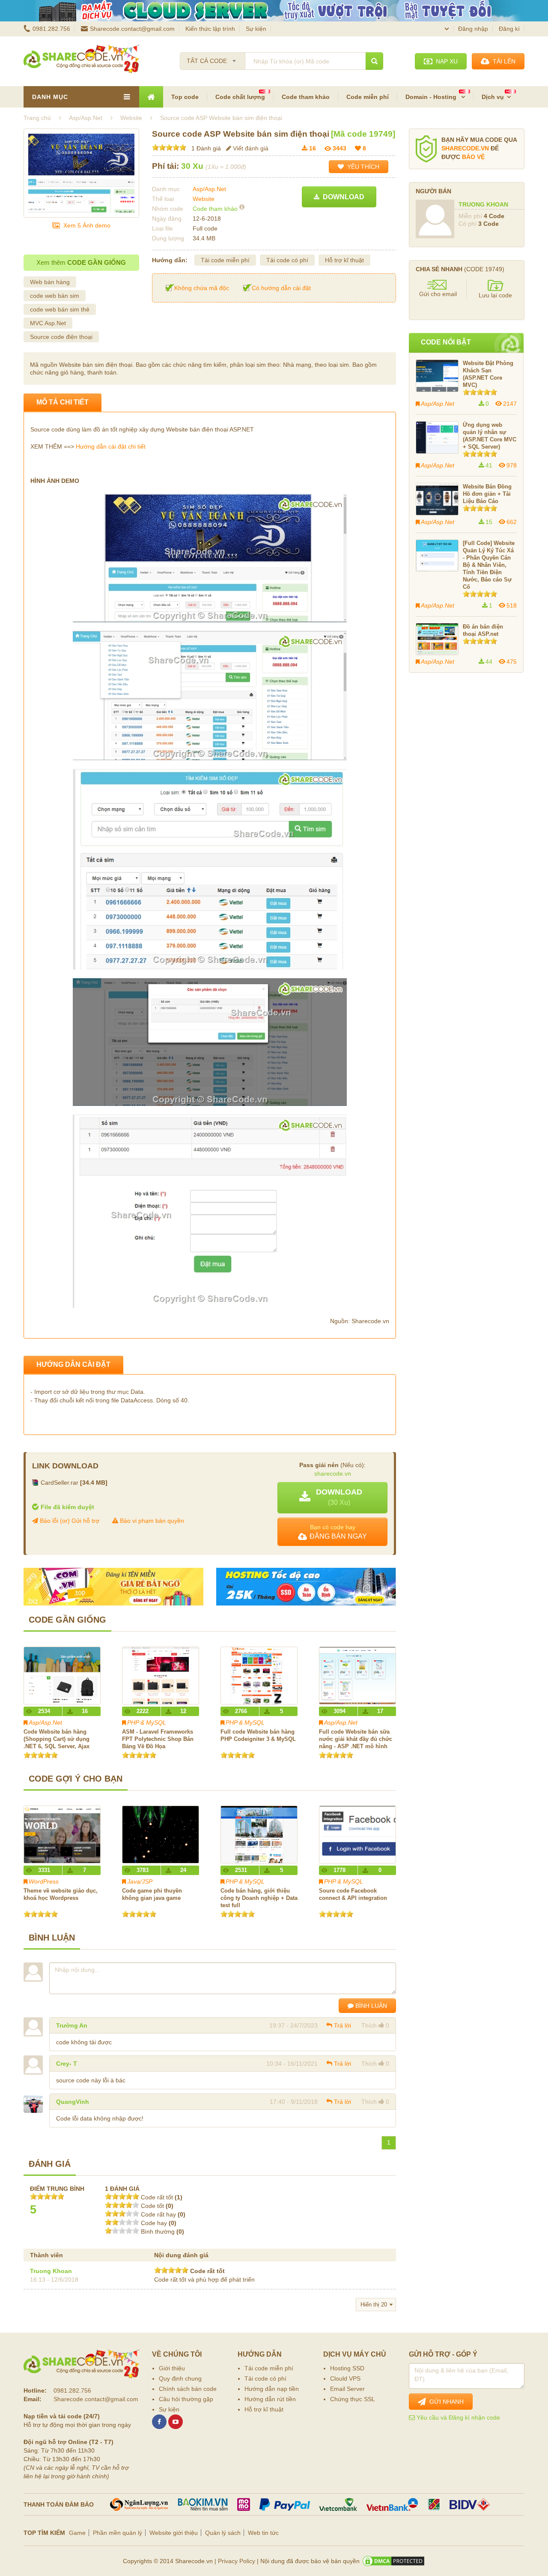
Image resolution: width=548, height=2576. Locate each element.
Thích (369, 2025)
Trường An (72, 2025)
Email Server (347, 2389)
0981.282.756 (51, 29)
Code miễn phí (368, 97)
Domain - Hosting (432, 97)
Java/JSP (140, 1881)
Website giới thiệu (174, 2533)
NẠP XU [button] (445, 61)
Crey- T (67, 2064)
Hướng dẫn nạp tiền (272, 2389)
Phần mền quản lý (118, 2533)
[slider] (169, 147)
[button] (332, 1498)
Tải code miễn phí (225, 260)
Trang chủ (37, 118)
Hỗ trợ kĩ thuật (344, 260)
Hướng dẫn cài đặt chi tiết (111, 446)
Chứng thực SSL (353, 2399)
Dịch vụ (493, 97)
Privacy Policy (237, 2561)
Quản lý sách (223, 2533)
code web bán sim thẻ (60, 309)
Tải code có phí (287, 260)
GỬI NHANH (445, 2402)
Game (77, 2533)
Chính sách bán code (188, 2389)
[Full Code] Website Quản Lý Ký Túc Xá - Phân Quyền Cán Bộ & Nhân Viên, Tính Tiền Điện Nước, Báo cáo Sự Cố (489, 565)
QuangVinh (73, 2102)
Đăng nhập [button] (473, 29)
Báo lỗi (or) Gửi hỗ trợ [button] (69, 1521)
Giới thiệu (172, 2368)
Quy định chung (180, 2378)
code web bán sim (55, 296)
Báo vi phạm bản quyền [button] (151, 1521)
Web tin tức (263, 2533)
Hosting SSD (347, 2368)
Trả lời (342, 2025)
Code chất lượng (240, 97)
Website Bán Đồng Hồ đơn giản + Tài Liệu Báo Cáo (487, 494)
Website (204, 199)
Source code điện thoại (61, 337)
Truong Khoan (51, 2271)
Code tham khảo (306, 97)
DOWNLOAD (342, 197)
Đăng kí (509, 29)
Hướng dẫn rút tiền (270, 2399)
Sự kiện (256, 29)
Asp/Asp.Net (209, 189)
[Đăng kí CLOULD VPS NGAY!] (274, 11)
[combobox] (213, 58)
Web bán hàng (50, 282)
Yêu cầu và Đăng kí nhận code (457, 2417)
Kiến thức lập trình (210, 29)
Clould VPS (345, 2378)
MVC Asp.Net (48, 323)
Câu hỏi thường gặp (186, 2399)
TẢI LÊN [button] (502, 61)
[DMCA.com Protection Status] (393, 2561)
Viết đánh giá (250, 148)
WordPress (44, 1881)
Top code (185, 97)
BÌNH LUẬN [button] (370, 2006)
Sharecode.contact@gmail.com (132, 29)
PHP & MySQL (147, 1722)
